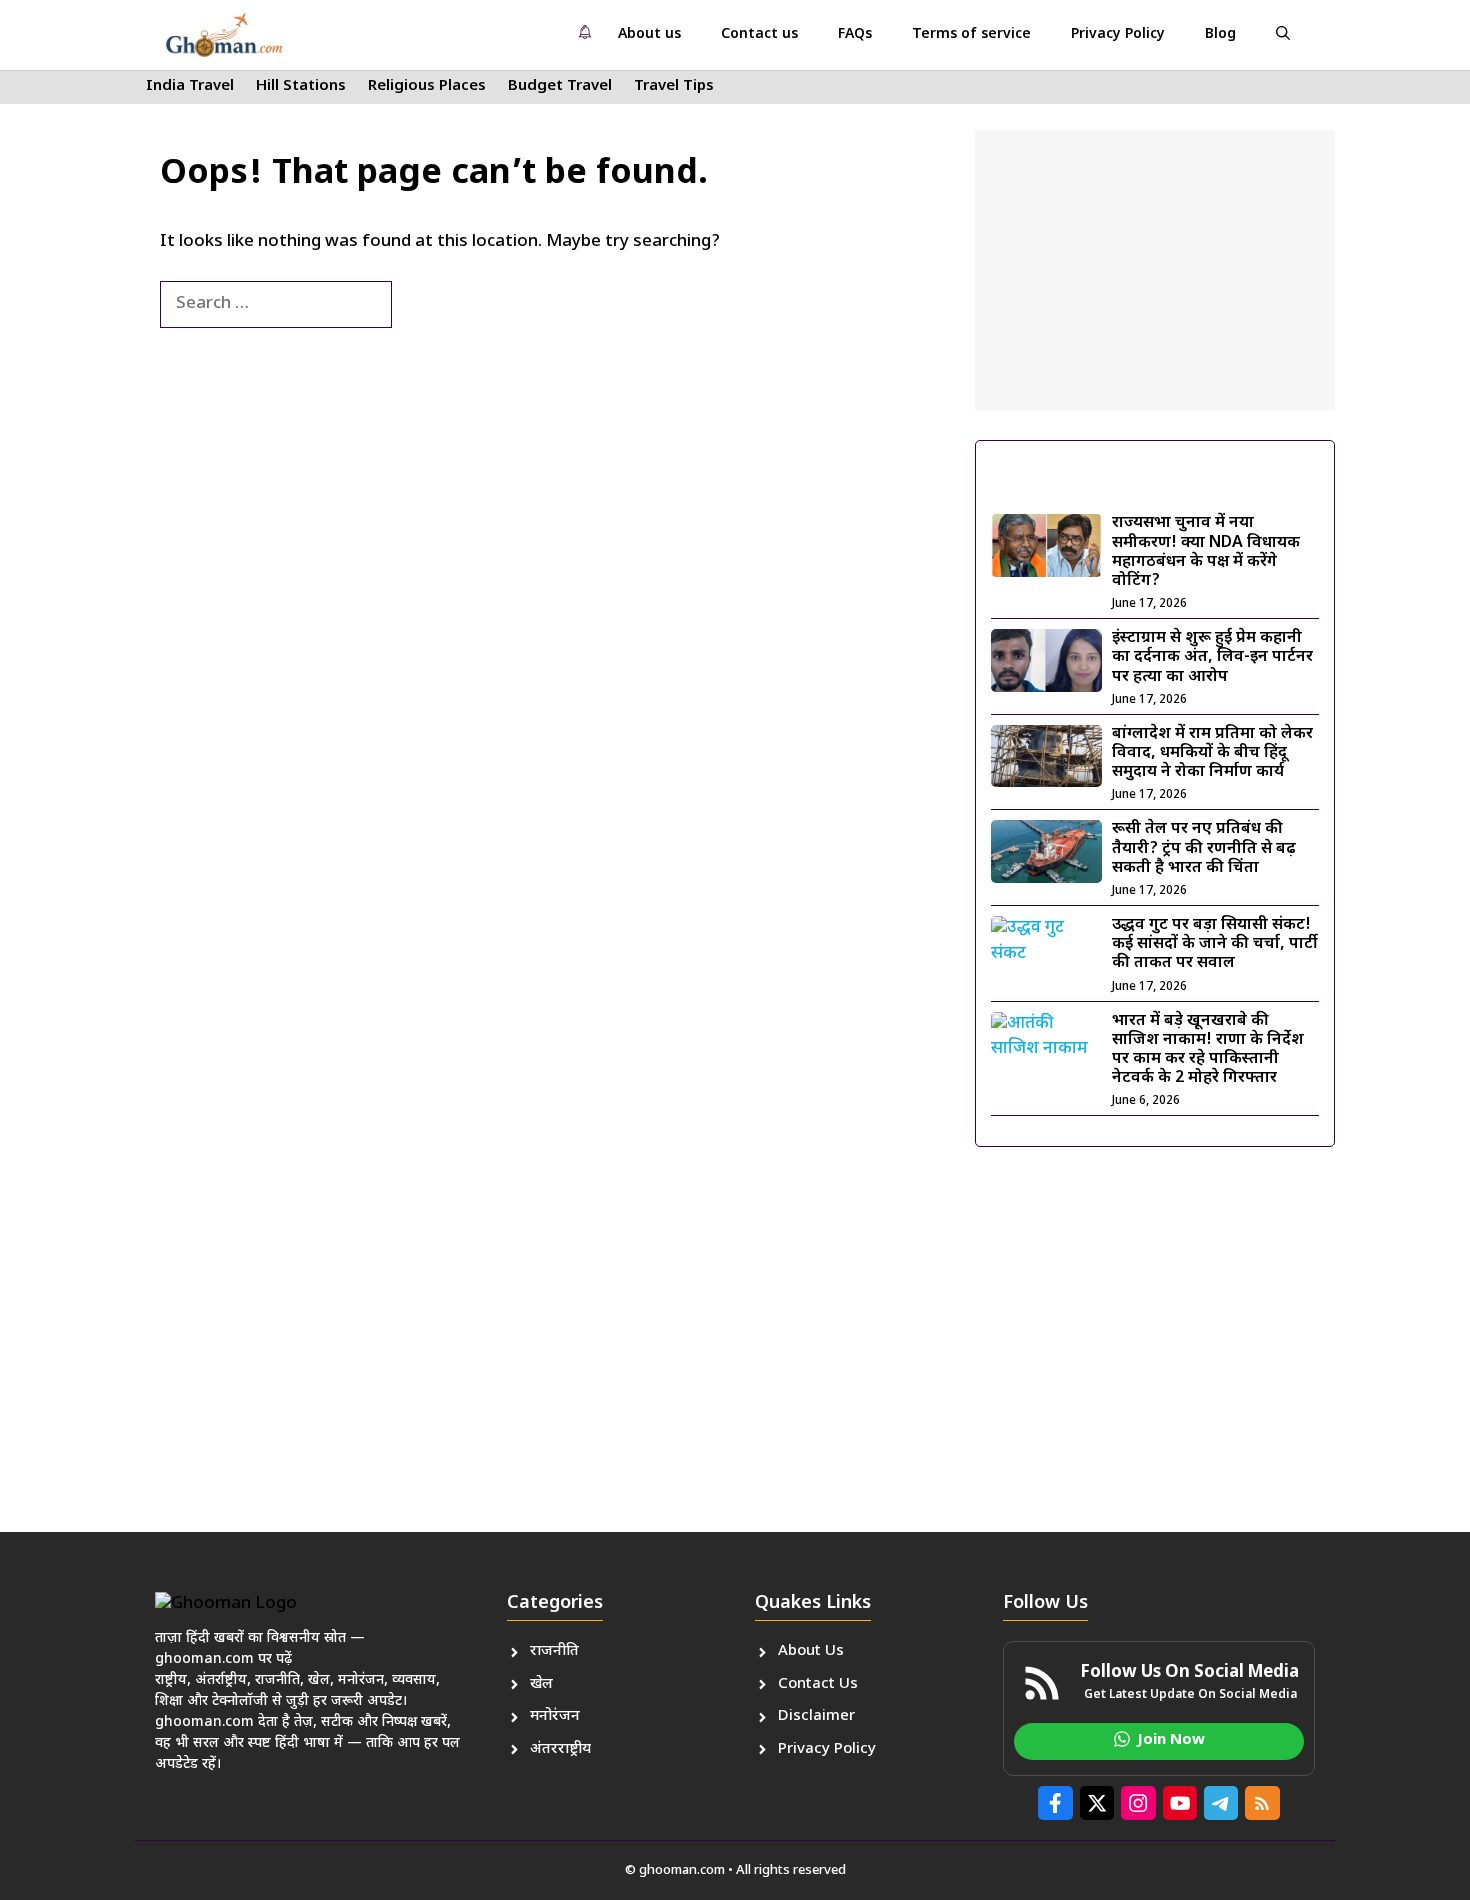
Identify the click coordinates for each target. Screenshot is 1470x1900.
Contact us (759, 34)
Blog (1220, 34)
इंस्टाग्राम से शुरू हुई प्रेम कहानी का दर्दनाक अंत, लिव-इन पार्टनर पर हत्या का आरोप (1212, 657)
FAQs (855, 34)
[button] (1283, 35)
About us (649, 34)
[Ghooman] (224, 35)
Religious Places (427, 86)
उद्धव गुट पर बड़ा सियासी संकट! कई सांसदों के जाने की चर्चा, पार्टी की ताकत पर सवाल (1215, 944)
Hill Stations (301, 86)
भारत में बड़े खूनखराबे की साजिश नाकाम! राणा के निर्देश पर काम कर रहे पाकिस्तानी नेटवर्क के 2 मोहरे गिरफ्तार (1208, 1050)
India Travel (190, 86)
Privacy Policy (1118, 34)
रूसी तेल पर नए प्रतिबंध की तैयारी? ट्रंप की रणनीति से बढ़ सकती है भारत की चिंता (1204, 848)
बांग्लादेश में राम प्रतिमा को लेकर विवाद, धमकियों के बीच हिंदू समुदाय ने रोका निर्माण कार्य (1212, 753)
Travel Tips (674, 86)
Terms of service (971, 34)
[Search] (425, 304)
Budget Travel (560, 86)
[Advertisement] (1155, 270)
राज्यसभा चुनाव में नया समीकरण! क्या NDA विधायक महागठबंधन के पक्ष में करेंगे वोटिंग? (1206, 552)
